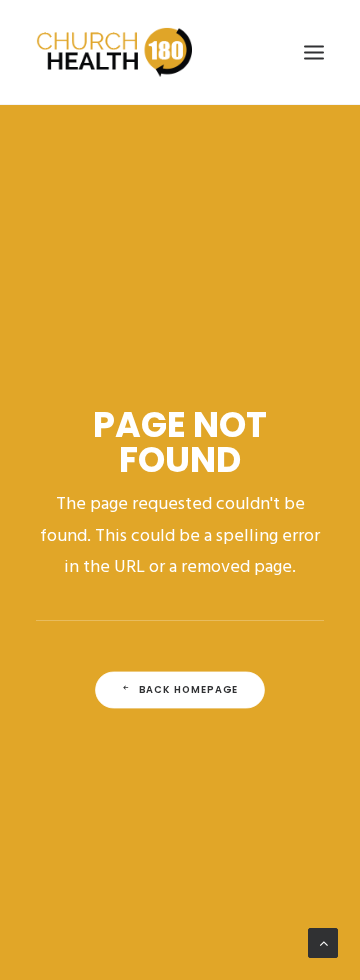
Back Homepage (189, 690)
